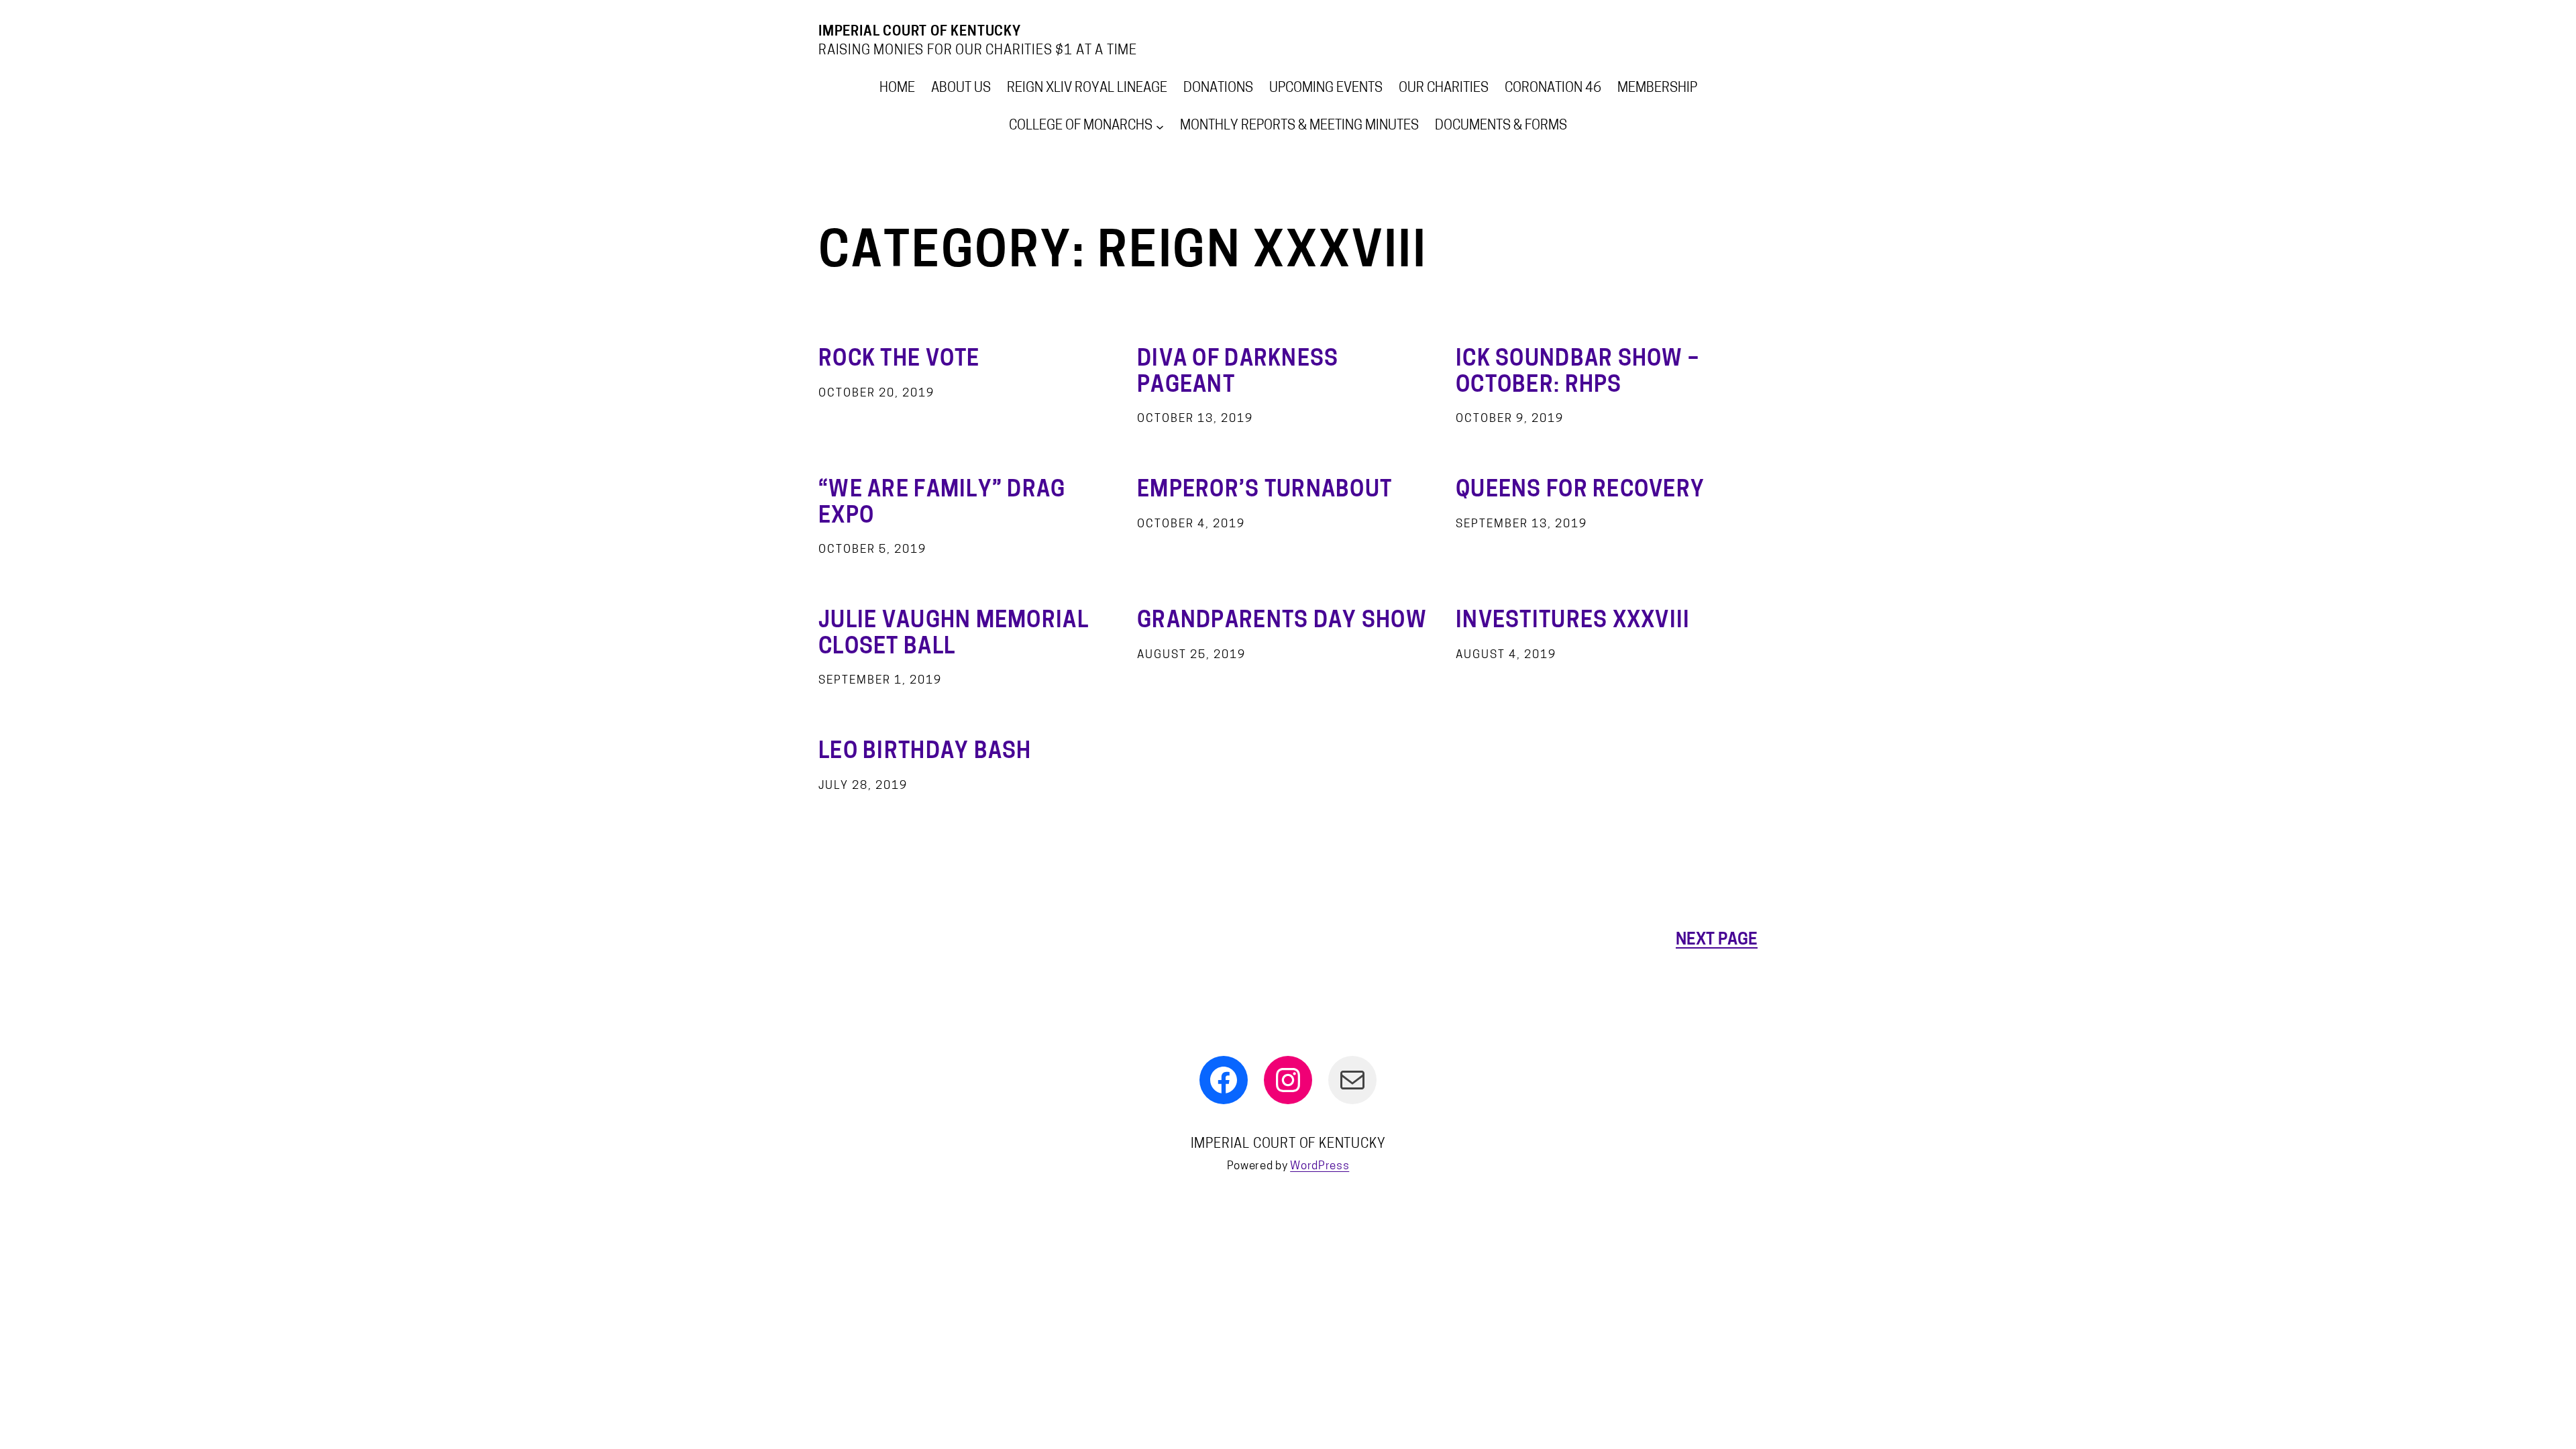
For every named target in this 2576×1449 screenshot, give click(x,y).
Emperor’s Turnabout (1265, 491)
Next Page (1717, 941)
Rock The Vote (899, 360)
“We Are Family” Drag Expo (942, 504)
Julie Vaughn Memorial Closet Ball (954, 635)
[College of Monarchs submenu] (1160, 126)
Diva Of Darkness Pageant (1238, 373)
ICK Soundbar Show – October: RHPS (1577, 373)
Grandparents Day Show (1282, 622)
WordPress (1320, 1166)
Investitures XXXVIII (1573, 622)
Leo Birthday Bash (925, 753)
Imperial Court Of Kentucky (920, 32)
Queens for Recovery (1580, 491)
